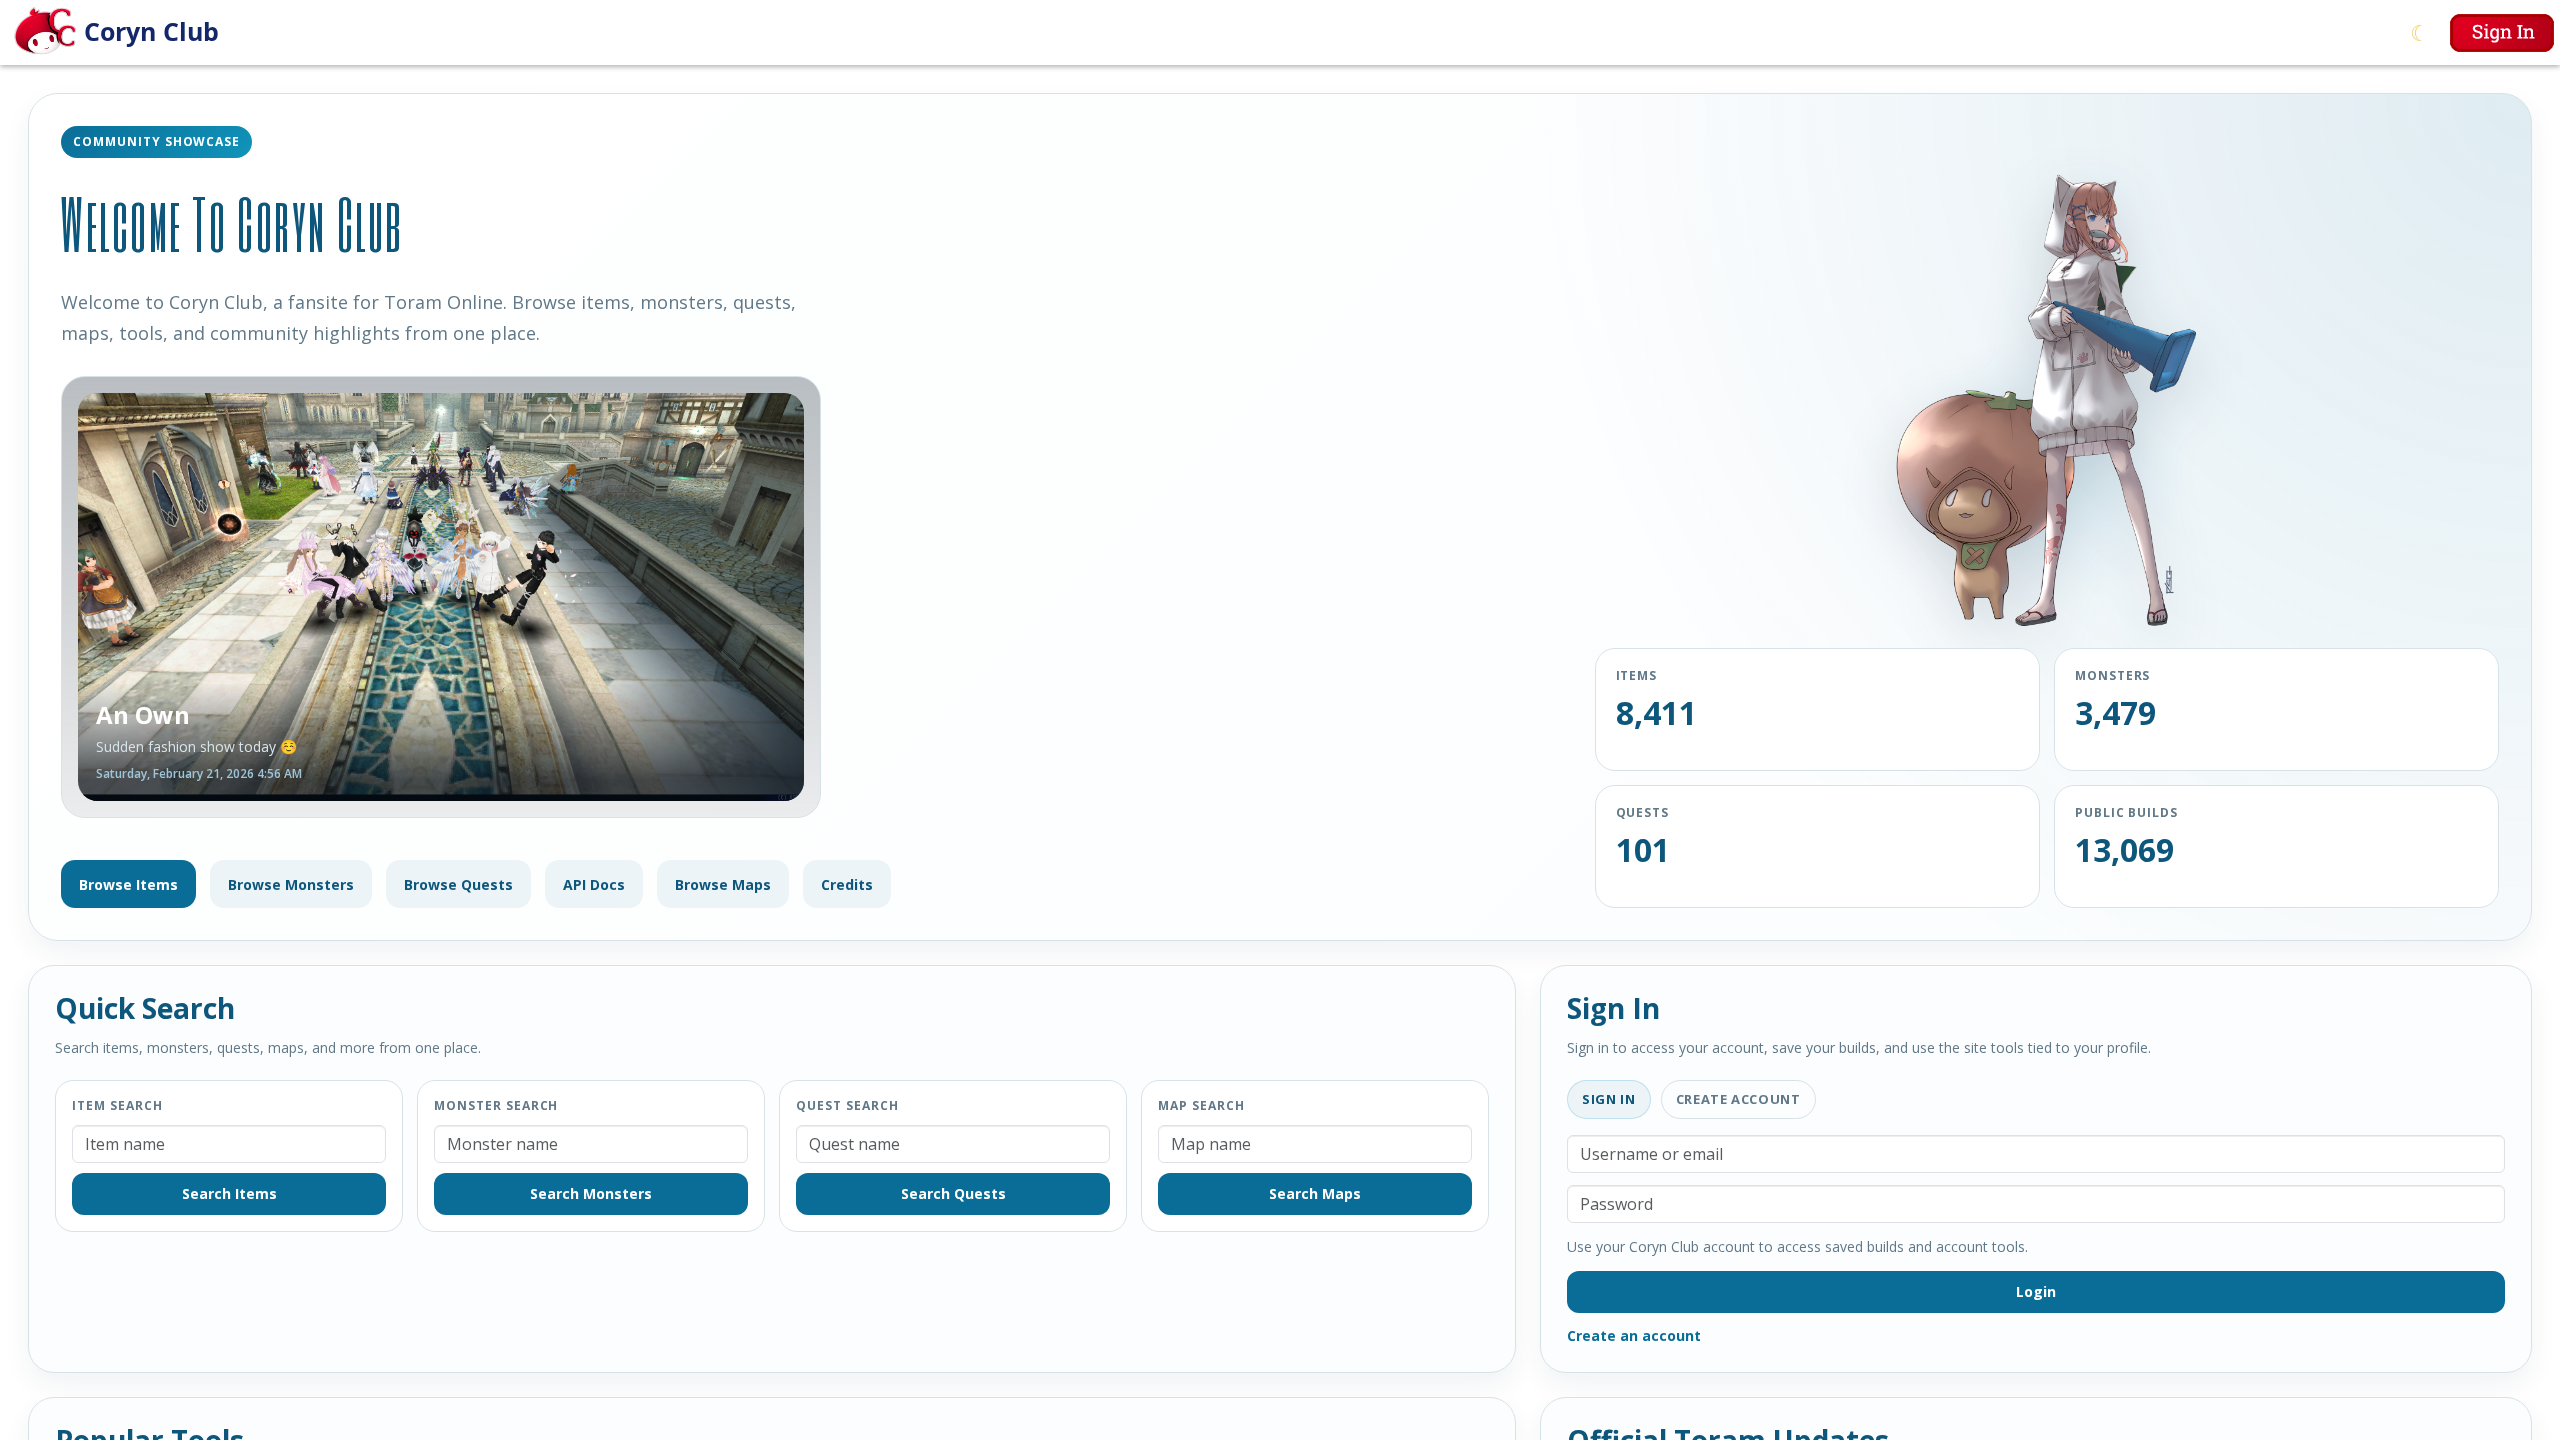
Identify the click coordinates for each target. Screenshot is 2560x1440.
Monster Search (496, 1105)
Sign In (1609, 1099)
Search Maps (1315, 1193)
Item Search (117, 1105)
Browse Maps (723, 884)
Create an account (1634, 1335)
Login (2036, 1291)
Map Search (1201, 1105)
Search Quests (953, 1193)
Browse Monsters (291, 884)
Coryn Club (151, 31)
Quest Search (847, 1105)
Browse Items (128, 884)
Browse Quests (458, 884)
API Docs (594, 884)
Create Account (1738, 1099)
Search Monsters (591, 1193)
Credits (847, 884)
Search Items (229, 1193)
